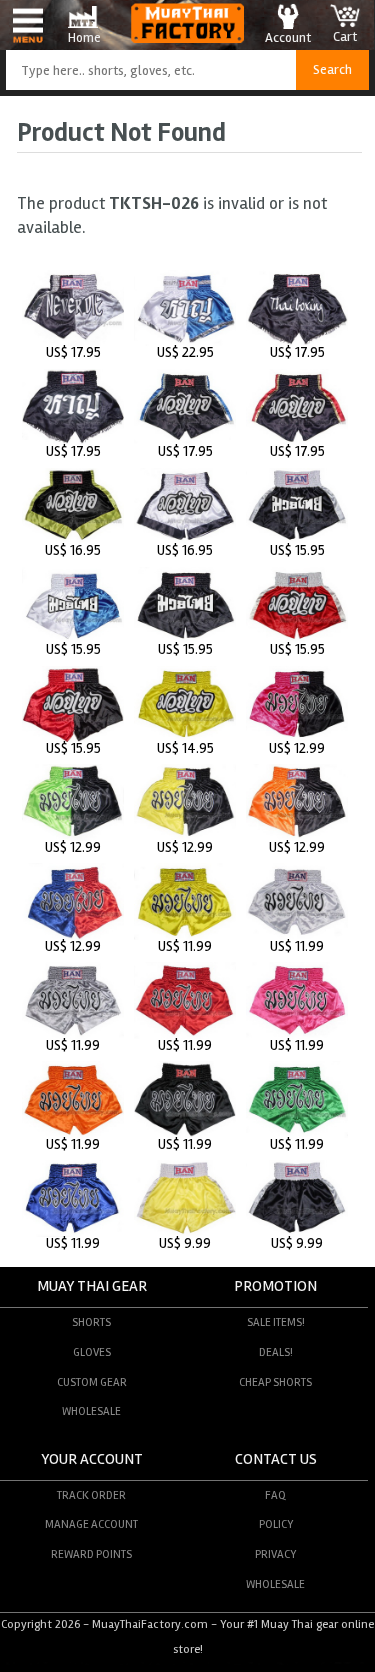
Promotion (275, 1286)
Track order (91, 1495)
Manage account (91, 1524)
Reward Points (91, 1554)
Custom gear (92, 1382)
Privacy (275, 1554)
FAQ (275, 1495)
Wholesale (91, 1411)
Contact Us (276, 1459)
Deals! (276, 1352)
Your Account (92, 1459)
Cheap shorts (275, 1382)
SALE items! (276, 1322)
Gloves (92, 1352)
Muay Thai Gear (92, 1286)
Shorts (91, 1322)
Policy (276, 1524)
